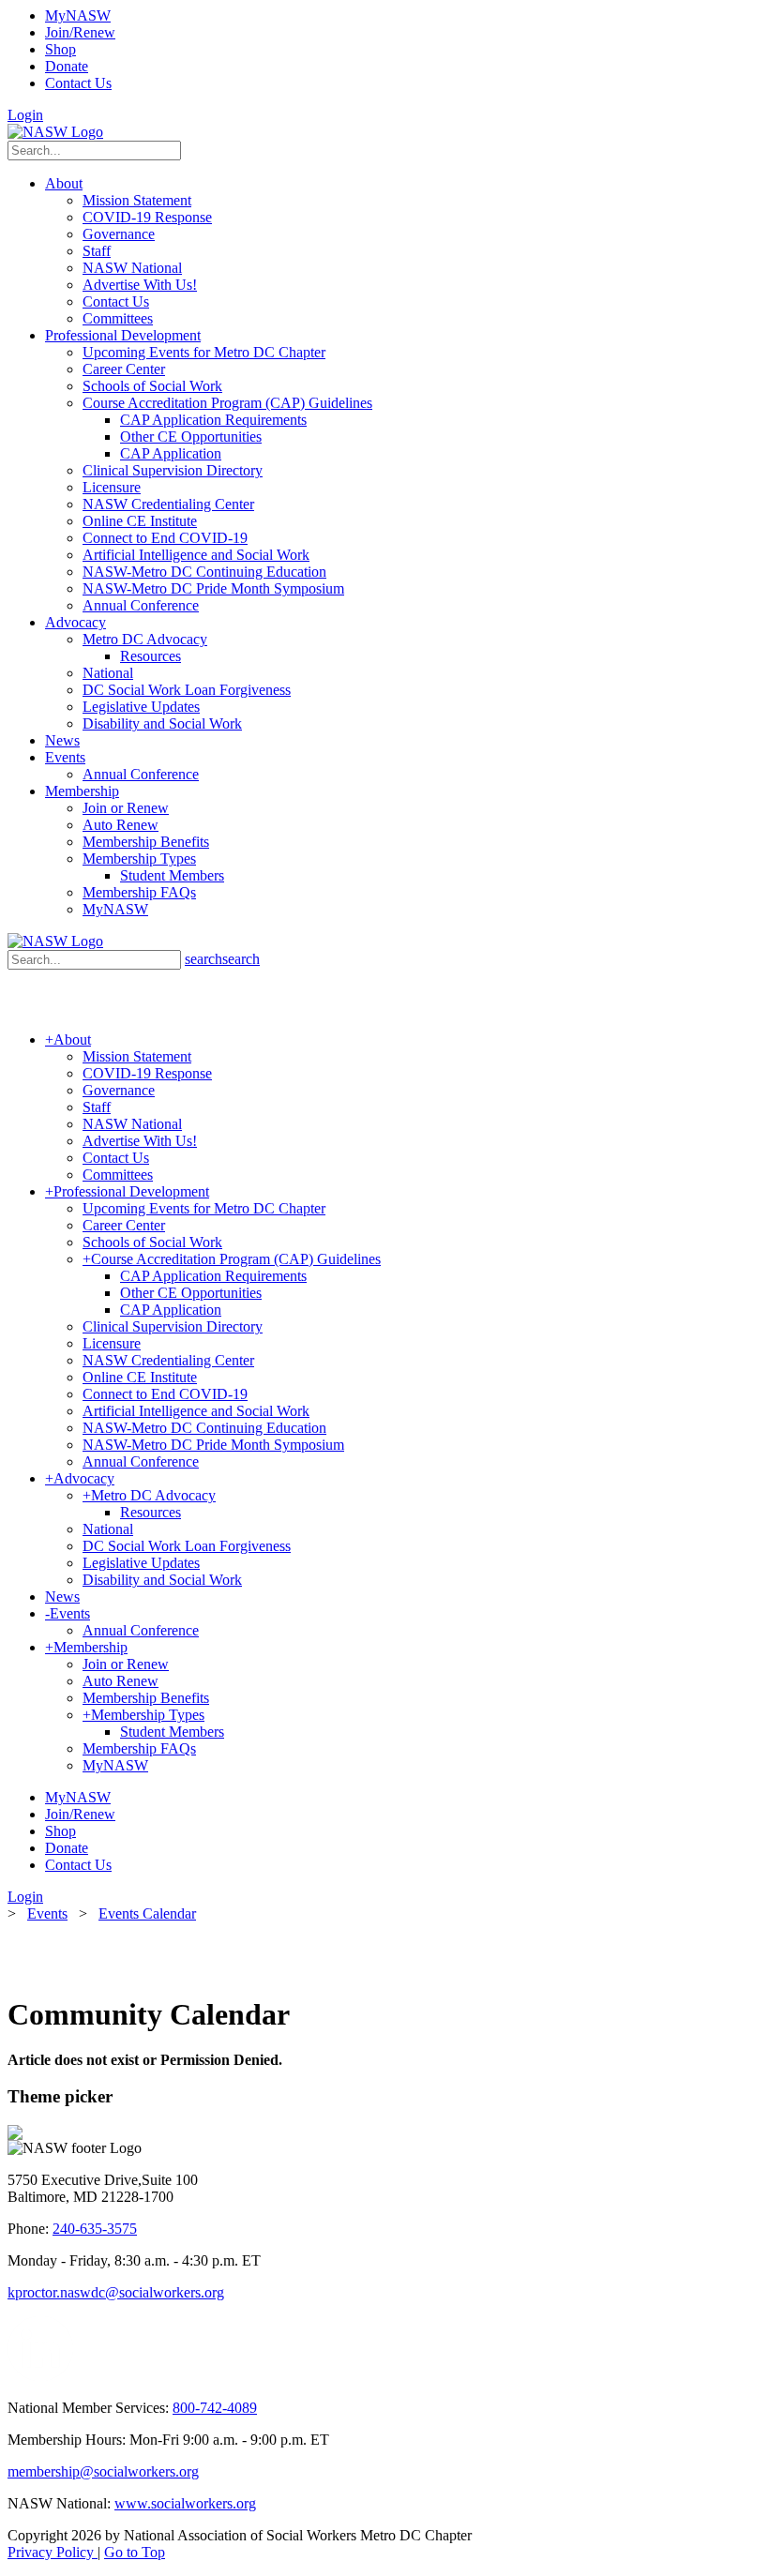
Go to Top (135, 2552)
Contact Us (78, 83)
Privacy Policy (53, 2552)
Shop (60, 49)
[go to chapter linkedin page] (41, 2376)
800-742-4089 (215, 2408)
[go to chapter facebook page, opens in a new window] (84, 2376)
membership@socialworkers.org (103, 2471)
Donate (67, 66)
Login (25, 115)
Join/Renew (80, 32)
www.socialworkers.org (185, 2503)
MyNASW (78, 15)
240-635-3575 (95, 2229)
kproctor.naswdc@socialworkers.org (116, 2292)
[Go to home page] (55, 132)
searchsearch (222, 959)
